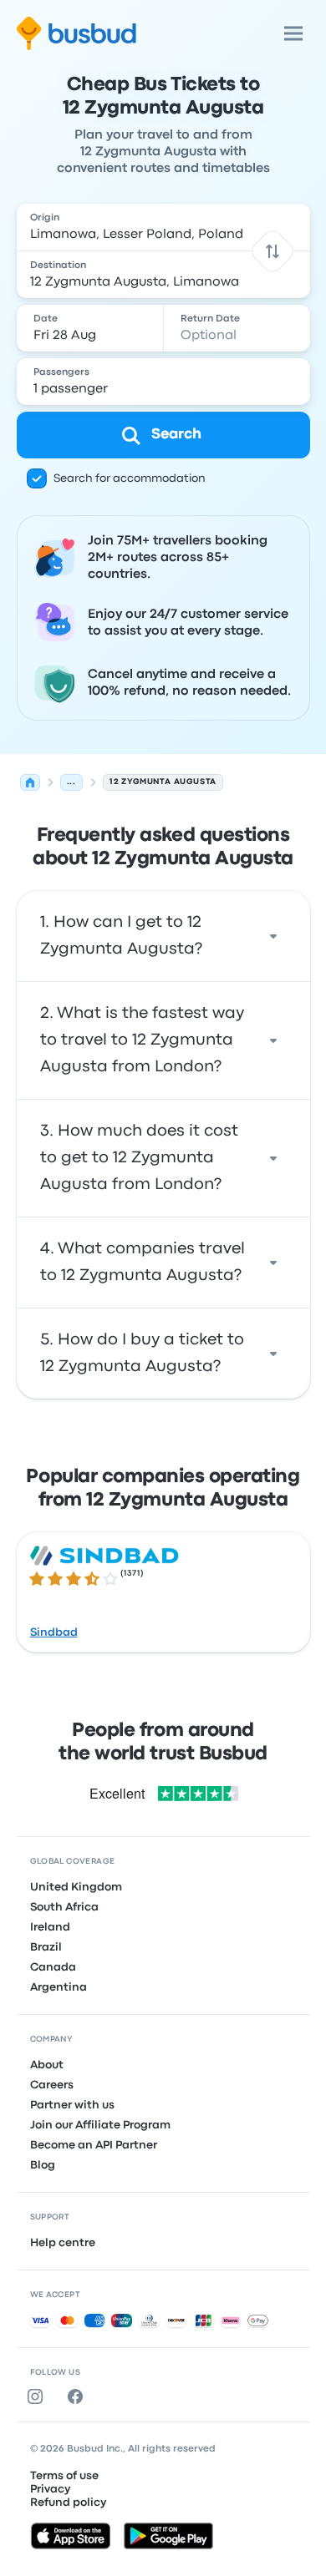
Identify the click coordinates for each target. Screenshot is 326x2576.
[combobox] (163, 227)
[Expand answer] (273, 936)
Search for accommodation (130, 478)
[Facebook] (79, 2396)
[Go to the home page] (76, 33)
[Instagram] (38, 2396)
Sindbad (54, 1632)
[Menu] (293, 33)
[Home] (30, 782)
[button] (272, 251)
